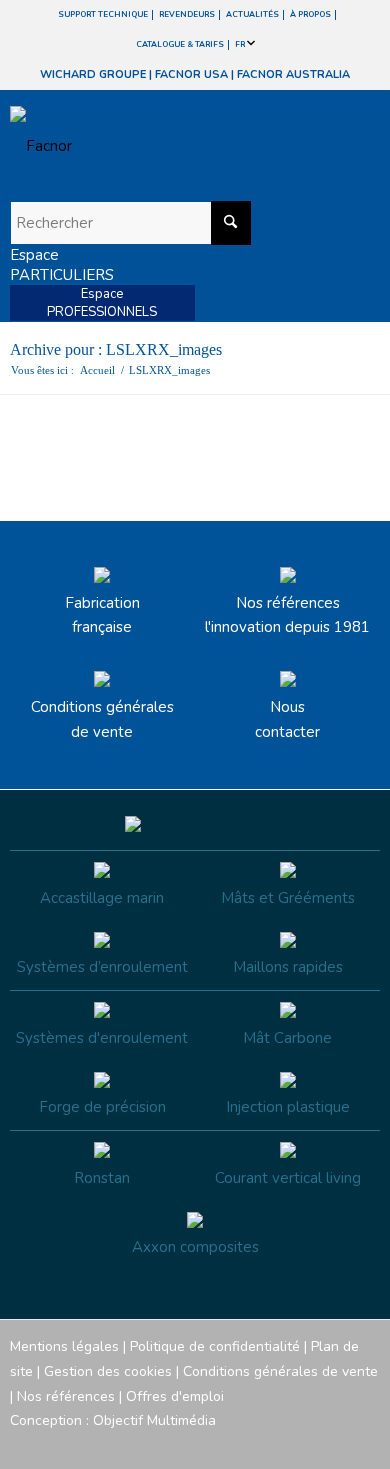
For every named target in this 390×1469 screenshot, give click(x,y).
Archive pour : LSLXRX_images (116, 349)
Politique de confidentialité (215, 1346)
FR (241, 44)
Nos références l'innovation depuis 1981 (287, 615)
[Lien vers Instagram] (275, 1444)
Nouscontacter (287, 719)
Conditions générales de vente (102, 719)
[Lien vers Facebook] (245, 1444)
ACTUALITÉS (252, 14)
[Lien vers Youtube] (305, 1444)
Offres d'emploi (175, 1396)
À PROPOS (310, 14)
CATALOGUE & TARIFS (180, 44)
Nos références (66, 1396)
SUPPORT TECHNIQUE (103, 14)
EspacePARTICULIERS (62, 265)
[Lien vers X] (335, 1444)
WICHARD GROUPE (93, 74)
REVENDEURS (187, 14)
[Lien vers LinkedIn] (365, 1444)
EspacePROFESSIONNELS (102, 303)
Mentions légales (64, 1346)
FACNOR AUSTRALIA (293, 74)
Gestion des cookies (108, 1371)
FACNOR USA (191, 74)
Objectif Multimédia (154, 1420)
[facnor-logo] (139, 146)
